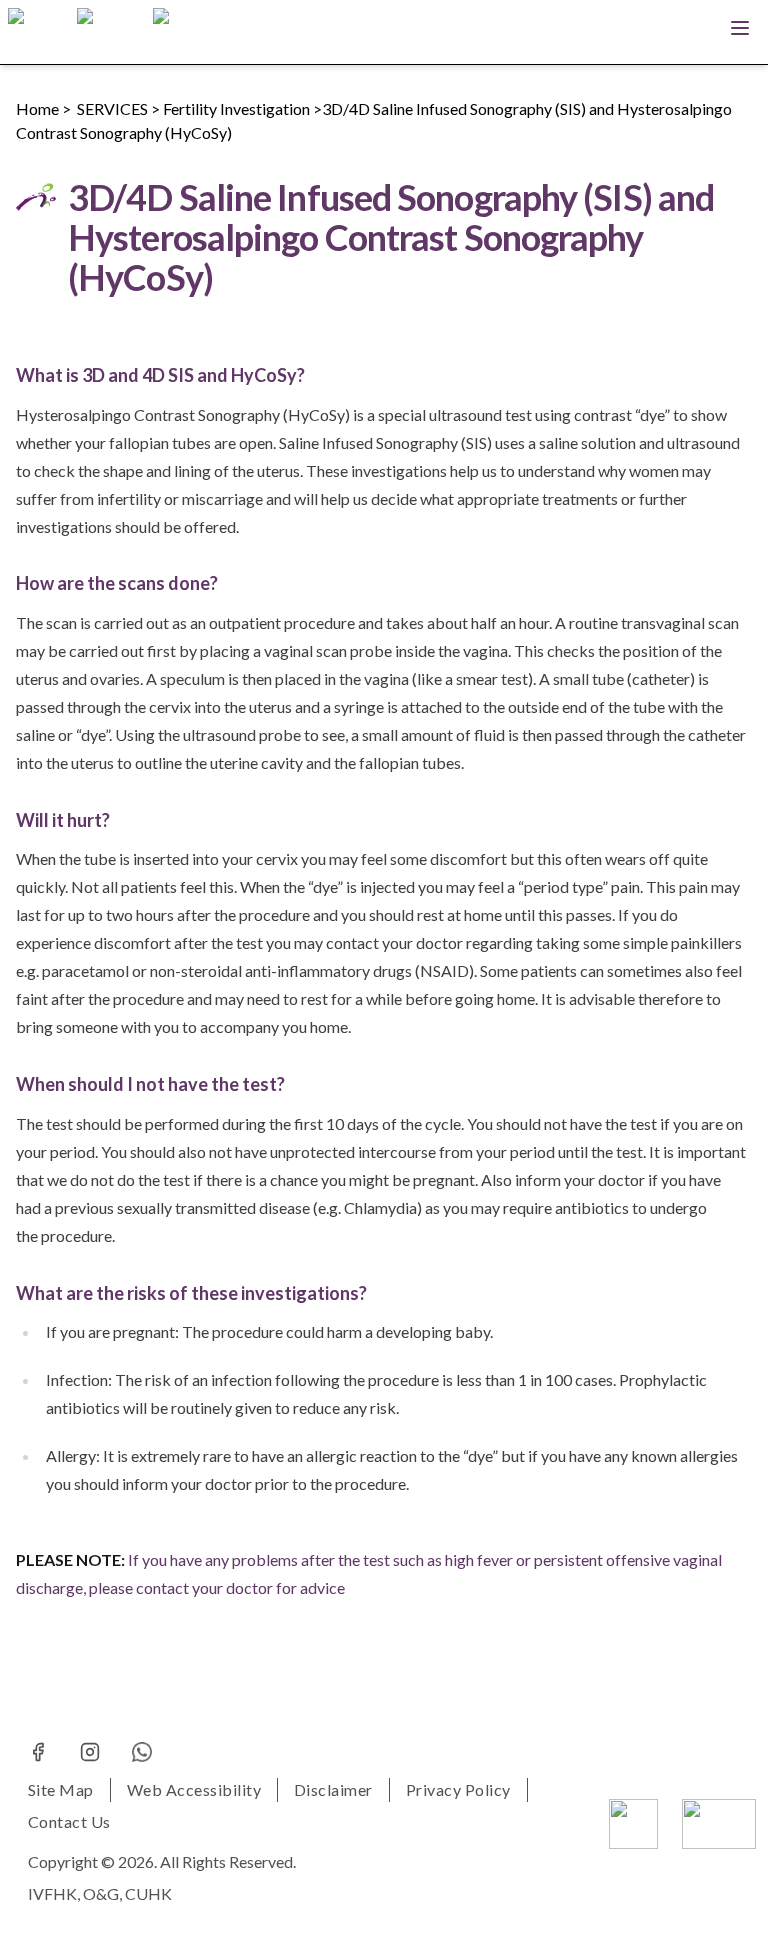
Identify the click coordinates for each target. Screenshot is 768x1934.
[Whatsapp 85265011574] (142, 1752)
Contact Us (69, 1821)
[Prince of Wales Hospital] (719, 1824)
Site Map (61, 1789)
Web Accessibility (194, 1789)
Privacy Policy (458, 1789)
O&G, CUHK (127, 1893)
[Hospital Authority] (633, 1824)
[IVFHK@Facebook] (38, 1752)
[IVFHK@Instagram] (90, 1752)
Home (37, 108)
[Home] (38, 32)
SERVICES (112, 108)
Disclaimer (333, 1789)
